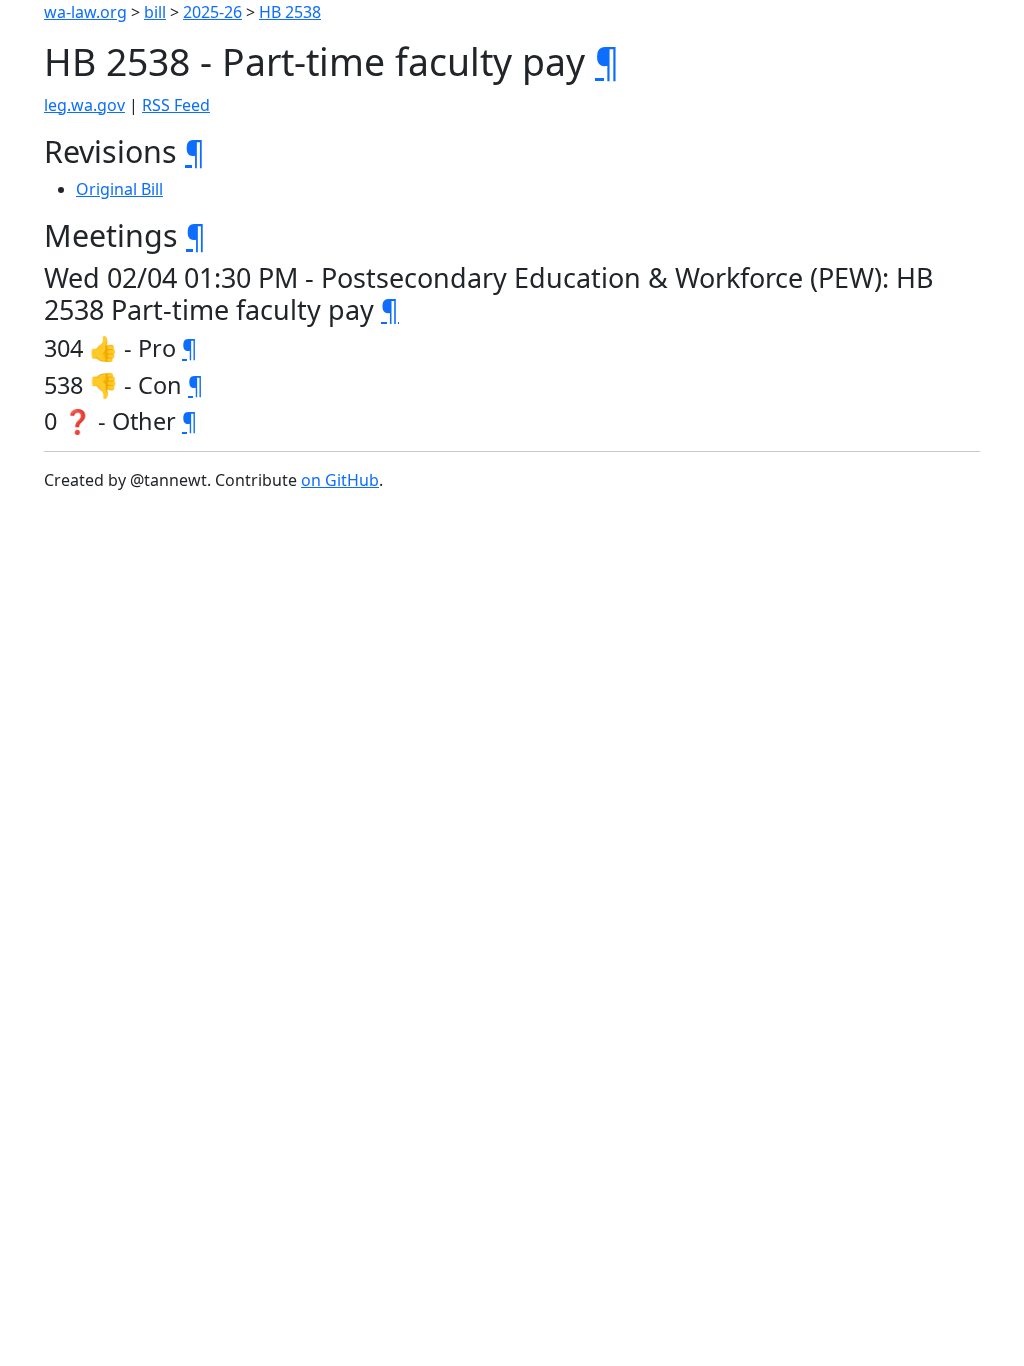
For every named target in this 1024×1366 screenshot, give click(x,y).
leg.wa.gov (84, 105)
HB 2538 (290, 12)
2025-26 (212, 12)
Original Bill (119, 189)
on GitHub (340, 480)
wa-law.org (85, 12)
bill (155, 12)
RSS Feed (176, 105)
